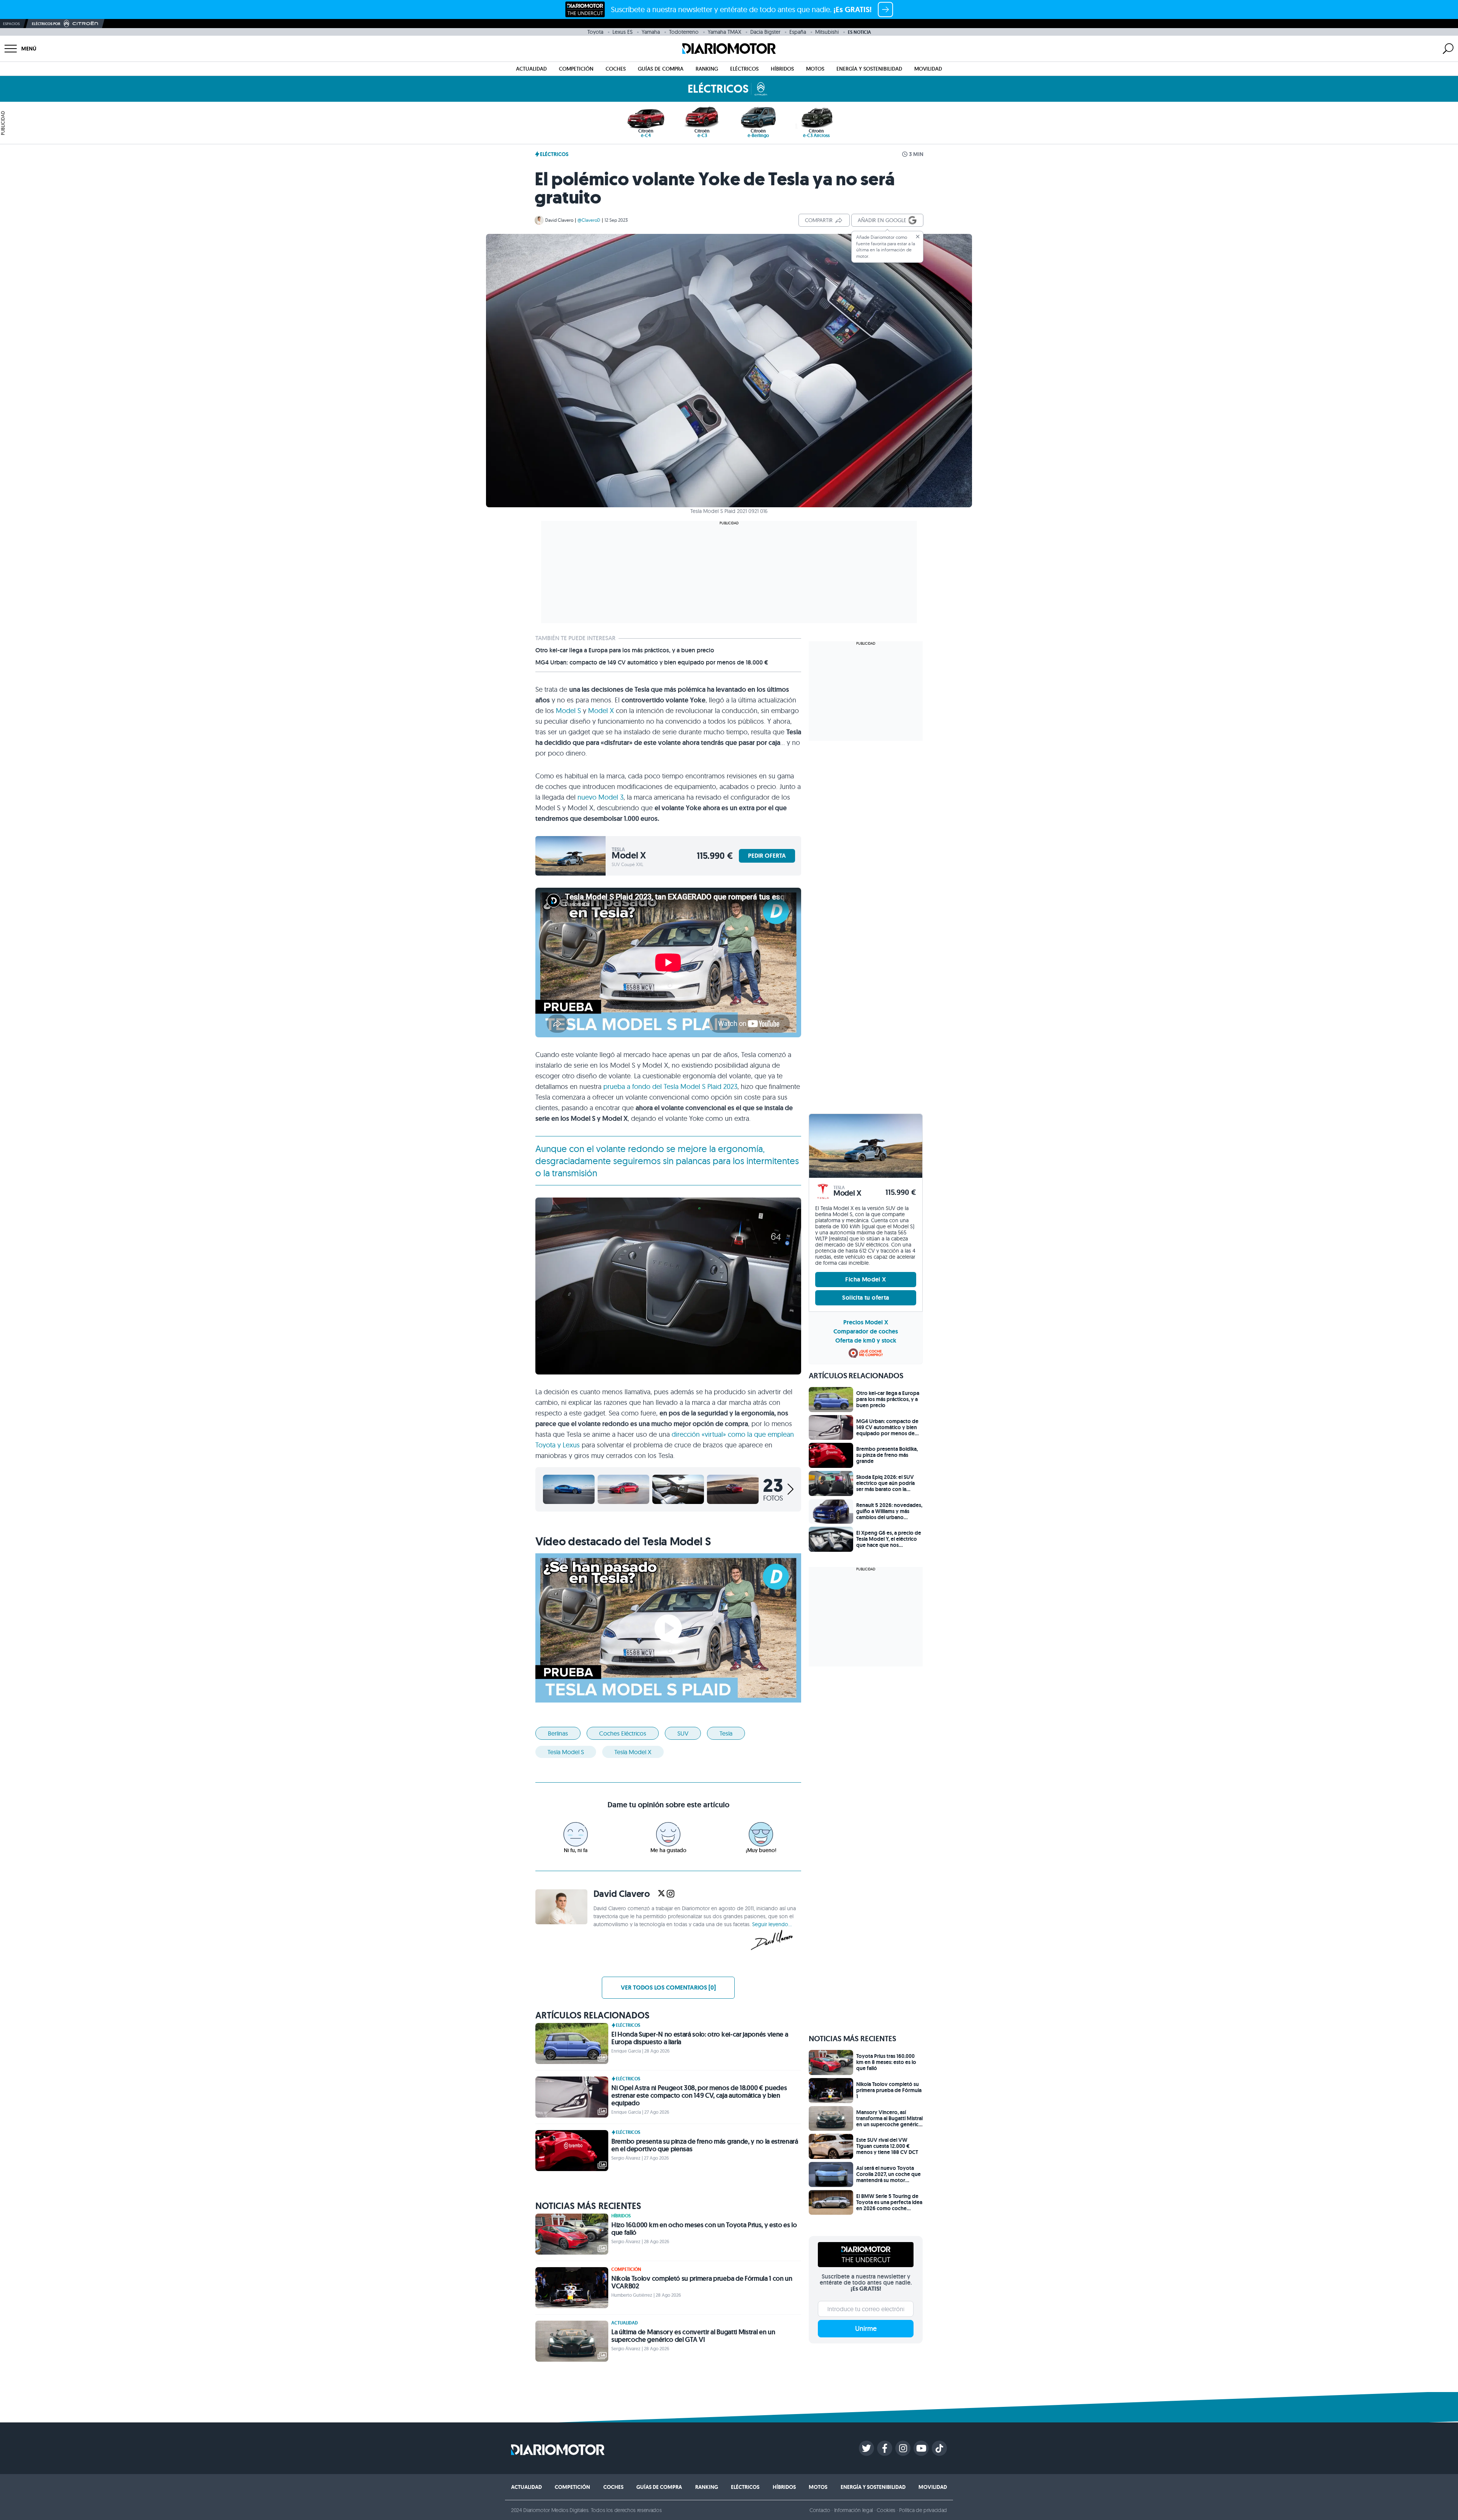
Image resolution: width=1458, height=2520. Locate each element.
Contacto (820, 2510)
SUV (683, 1733)
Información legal (854, 2510)
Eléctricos (744, 69)
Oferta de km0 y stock (866, 1340)
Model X (601, 711)
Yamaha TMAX (724, 32)
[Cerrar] (918, 237)
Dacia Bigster (765, 32)
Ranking (707, 69)
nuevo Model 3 (600, 797)
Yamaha (651, 32)
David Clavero (559, 220)
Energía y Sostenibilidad (869, 69)
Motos (815, 69)
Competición (576, 69)
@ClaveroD (589, 220)
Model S (568, 711)
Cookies (886, 2510)
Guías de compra (661, 69)
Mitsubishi (827, 32)
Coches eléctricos (623, 1733)
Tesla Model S (566, 1752)
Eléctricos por (46, 24)
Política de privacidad (923, 2510)
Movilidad (928, 69)
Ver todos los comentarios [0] (668, 1987)
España (798, 32)
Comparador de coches (866, 1331)
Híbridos (782, 69)
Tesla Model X (633, 1752)
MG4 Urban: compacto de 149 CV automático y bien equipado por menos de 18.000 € (652, 663)
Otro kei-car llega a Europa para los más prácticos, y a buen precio (625, 650)
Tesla (726, 1733)
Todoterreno (684, 32)
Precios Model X (866, 1322)
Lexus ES (622, 32)
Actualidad (531, 69)
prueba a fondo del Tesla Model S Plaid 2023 (670, 1086)
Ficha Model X (865, 1279)
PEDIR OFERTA (767, 856)
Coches (616, 69)
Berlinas (558, 1733)
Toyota (595, 32)
